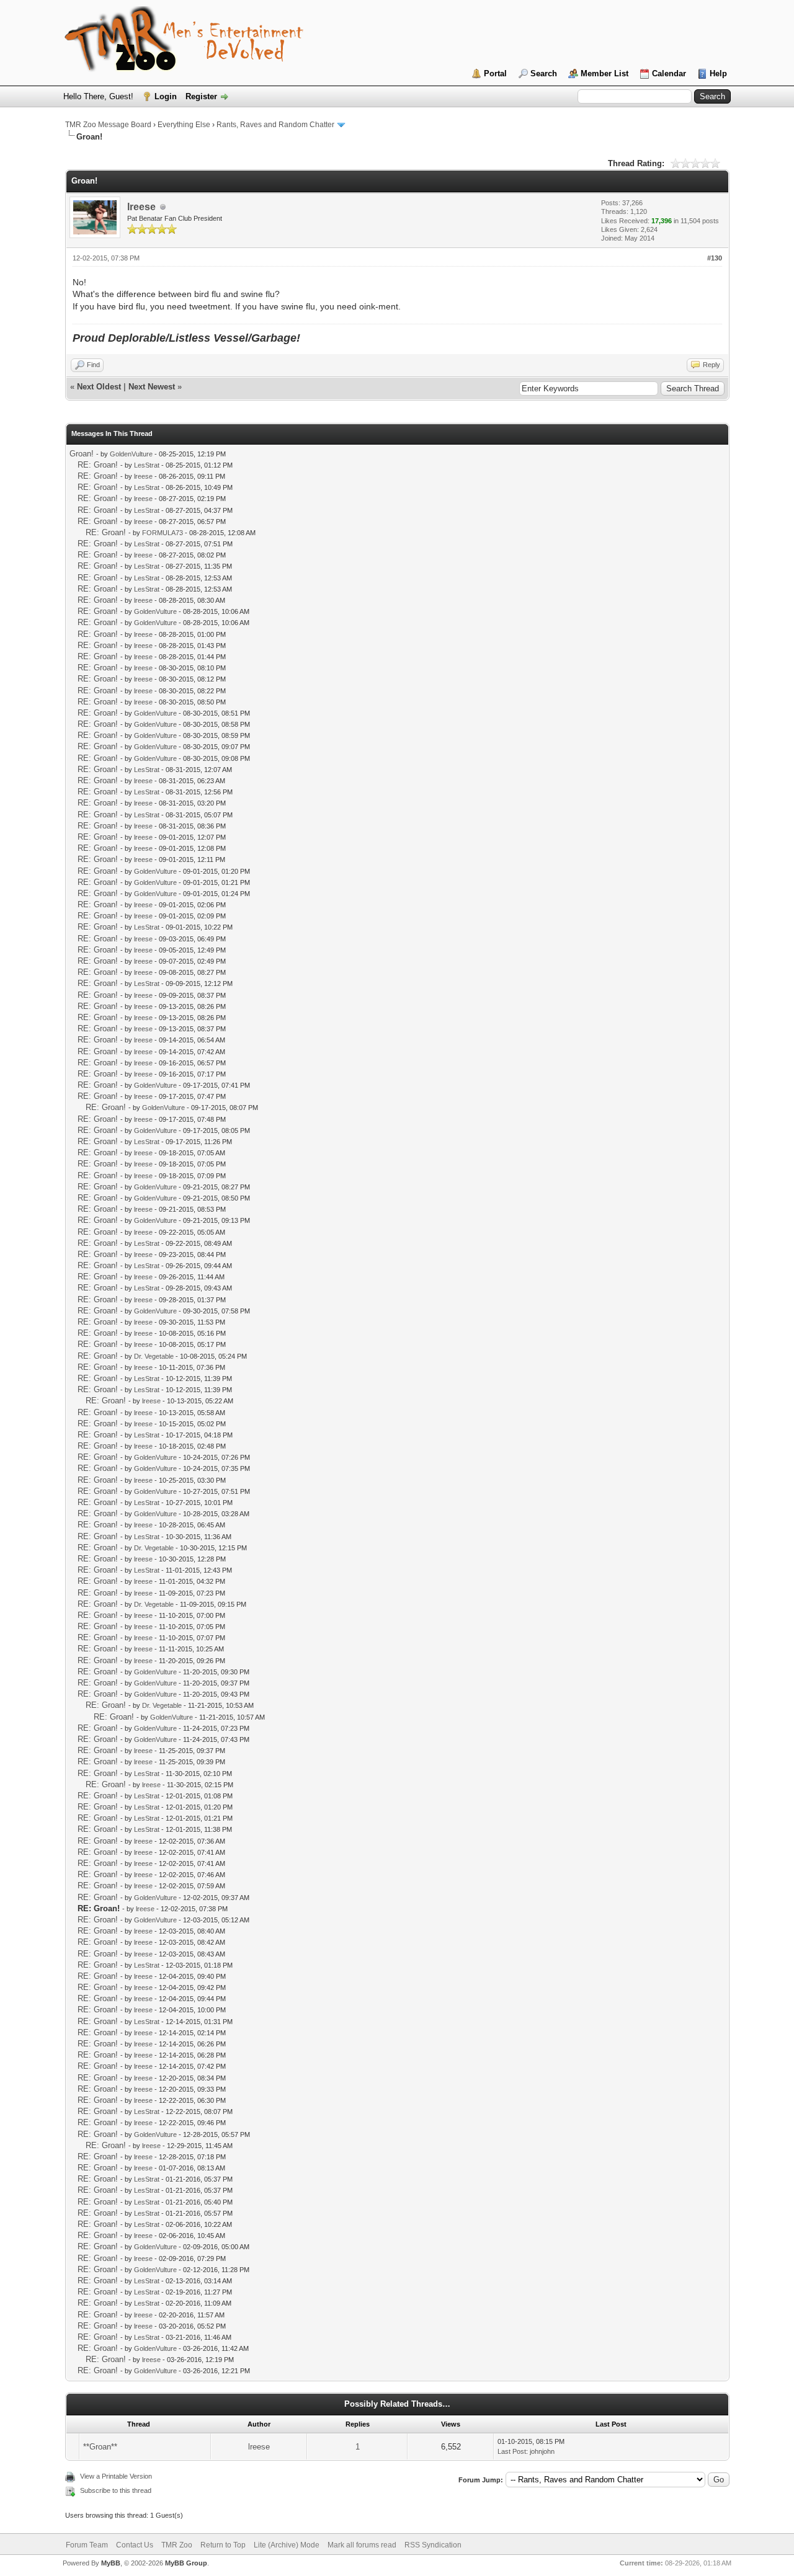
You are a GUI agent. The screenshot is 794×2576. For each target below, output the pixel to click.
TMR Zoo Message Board (108, 125)
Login (166, 96)
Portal (495, 73)
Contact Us (135, 2545)
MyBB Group (186, 2563)
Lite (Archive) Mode (287, 2545)
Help (718, 73)
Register (201, 96)
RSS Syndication (433, 2545)
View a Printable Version (116, 2476)
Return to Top (223, 2545)
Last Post (512, 2451)
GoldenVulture (131, 454)
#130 (715, 258)
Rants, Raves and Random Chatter (275, 125)
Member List (604, 73)
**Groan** (100, 2447)
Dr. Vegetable (154, 1356)
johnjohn (542, 2451)
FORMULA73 (163, 533)
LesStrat (147, 465)
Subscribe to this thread (116, 2490)
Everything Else (184, 125)
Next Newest (152, 387)
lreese (141, 207)
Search (544, 73)
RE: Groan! (98, 465)
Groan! (82, 454)
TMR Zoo (177, 2545)
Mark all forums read (362, 2545)
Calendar (669, 73)
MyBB (111, 2563)
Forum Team (87, 2545)
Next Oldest (99, 387)
